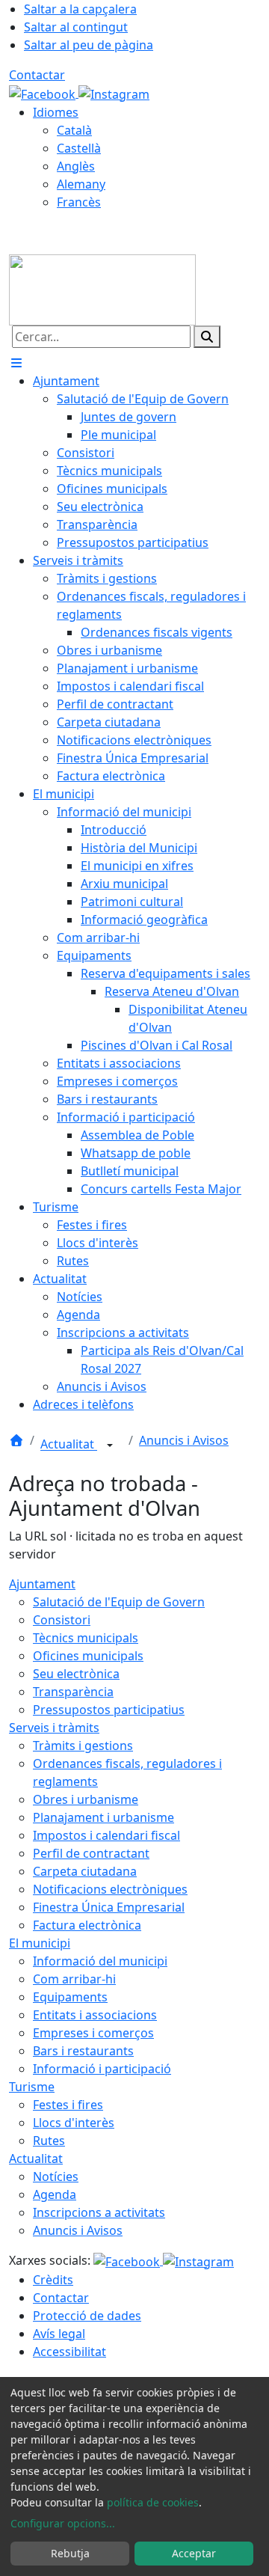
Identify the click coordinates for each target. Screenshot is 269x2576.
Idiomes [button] (56, 112)
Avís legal (59, 2334)
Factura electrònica (87, 1925)
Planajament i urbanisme (103, 1817)
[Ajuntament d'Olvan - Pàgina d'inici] (102, 289)
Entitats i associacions (95, 2015)
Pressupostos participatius (109, 1710)
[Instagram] (114, 93)
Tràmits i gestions (83, 1746)
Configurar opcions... (63, 2523)
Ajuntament (42, 1584)
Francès (79, 202)
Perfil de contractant (91, 1853)
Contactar (37, 75)
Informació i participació (102, 2069)
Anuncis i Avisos (184, 1440)
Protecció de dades (87, 2316)
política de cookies (153, 2502)
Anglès (76, 166)
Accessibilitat (69, 2352)
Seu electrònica (76, 1674)
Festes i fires (68, 2105)
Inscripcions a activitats (99, 2212)
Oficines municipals (88, 1656)
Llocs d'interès (74, 2123)
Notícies (56, 2176)
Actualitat (69, 1445)
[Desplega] (110, 1445)
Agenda (55, 2194)
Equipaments (70, 1997)
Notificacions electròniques (110, 1889)
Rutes (49, 2141)
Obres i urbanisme (86, 1799)
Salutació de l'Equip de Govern (119, 1602)
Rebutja (70, 2553)
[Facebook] (44, 93)
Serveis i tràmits (54, 1728)
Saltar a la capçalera (80, 9)
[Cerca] (207, 337)
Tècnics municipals (86, 1638)
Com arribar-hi (74, 1979)
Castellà (79, 148)
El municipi (40, 1943)
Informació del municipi (100, 1961)
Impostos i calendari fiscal (106, 1835)
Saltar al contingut (76, 27)
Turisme (32, 2087)
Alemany (81, 184)
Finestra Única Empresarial (109, 1907)
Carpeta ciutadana (85, 1871)
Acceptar (194, 2553)
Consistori (62, 1620)
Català (74, 130)
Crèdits (53, 2280)
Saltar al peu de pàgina (89, 45)
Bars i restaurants (83, 2051)
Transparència (73, 1692)
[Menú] (16, 363)
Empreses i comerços (93, 2033)
